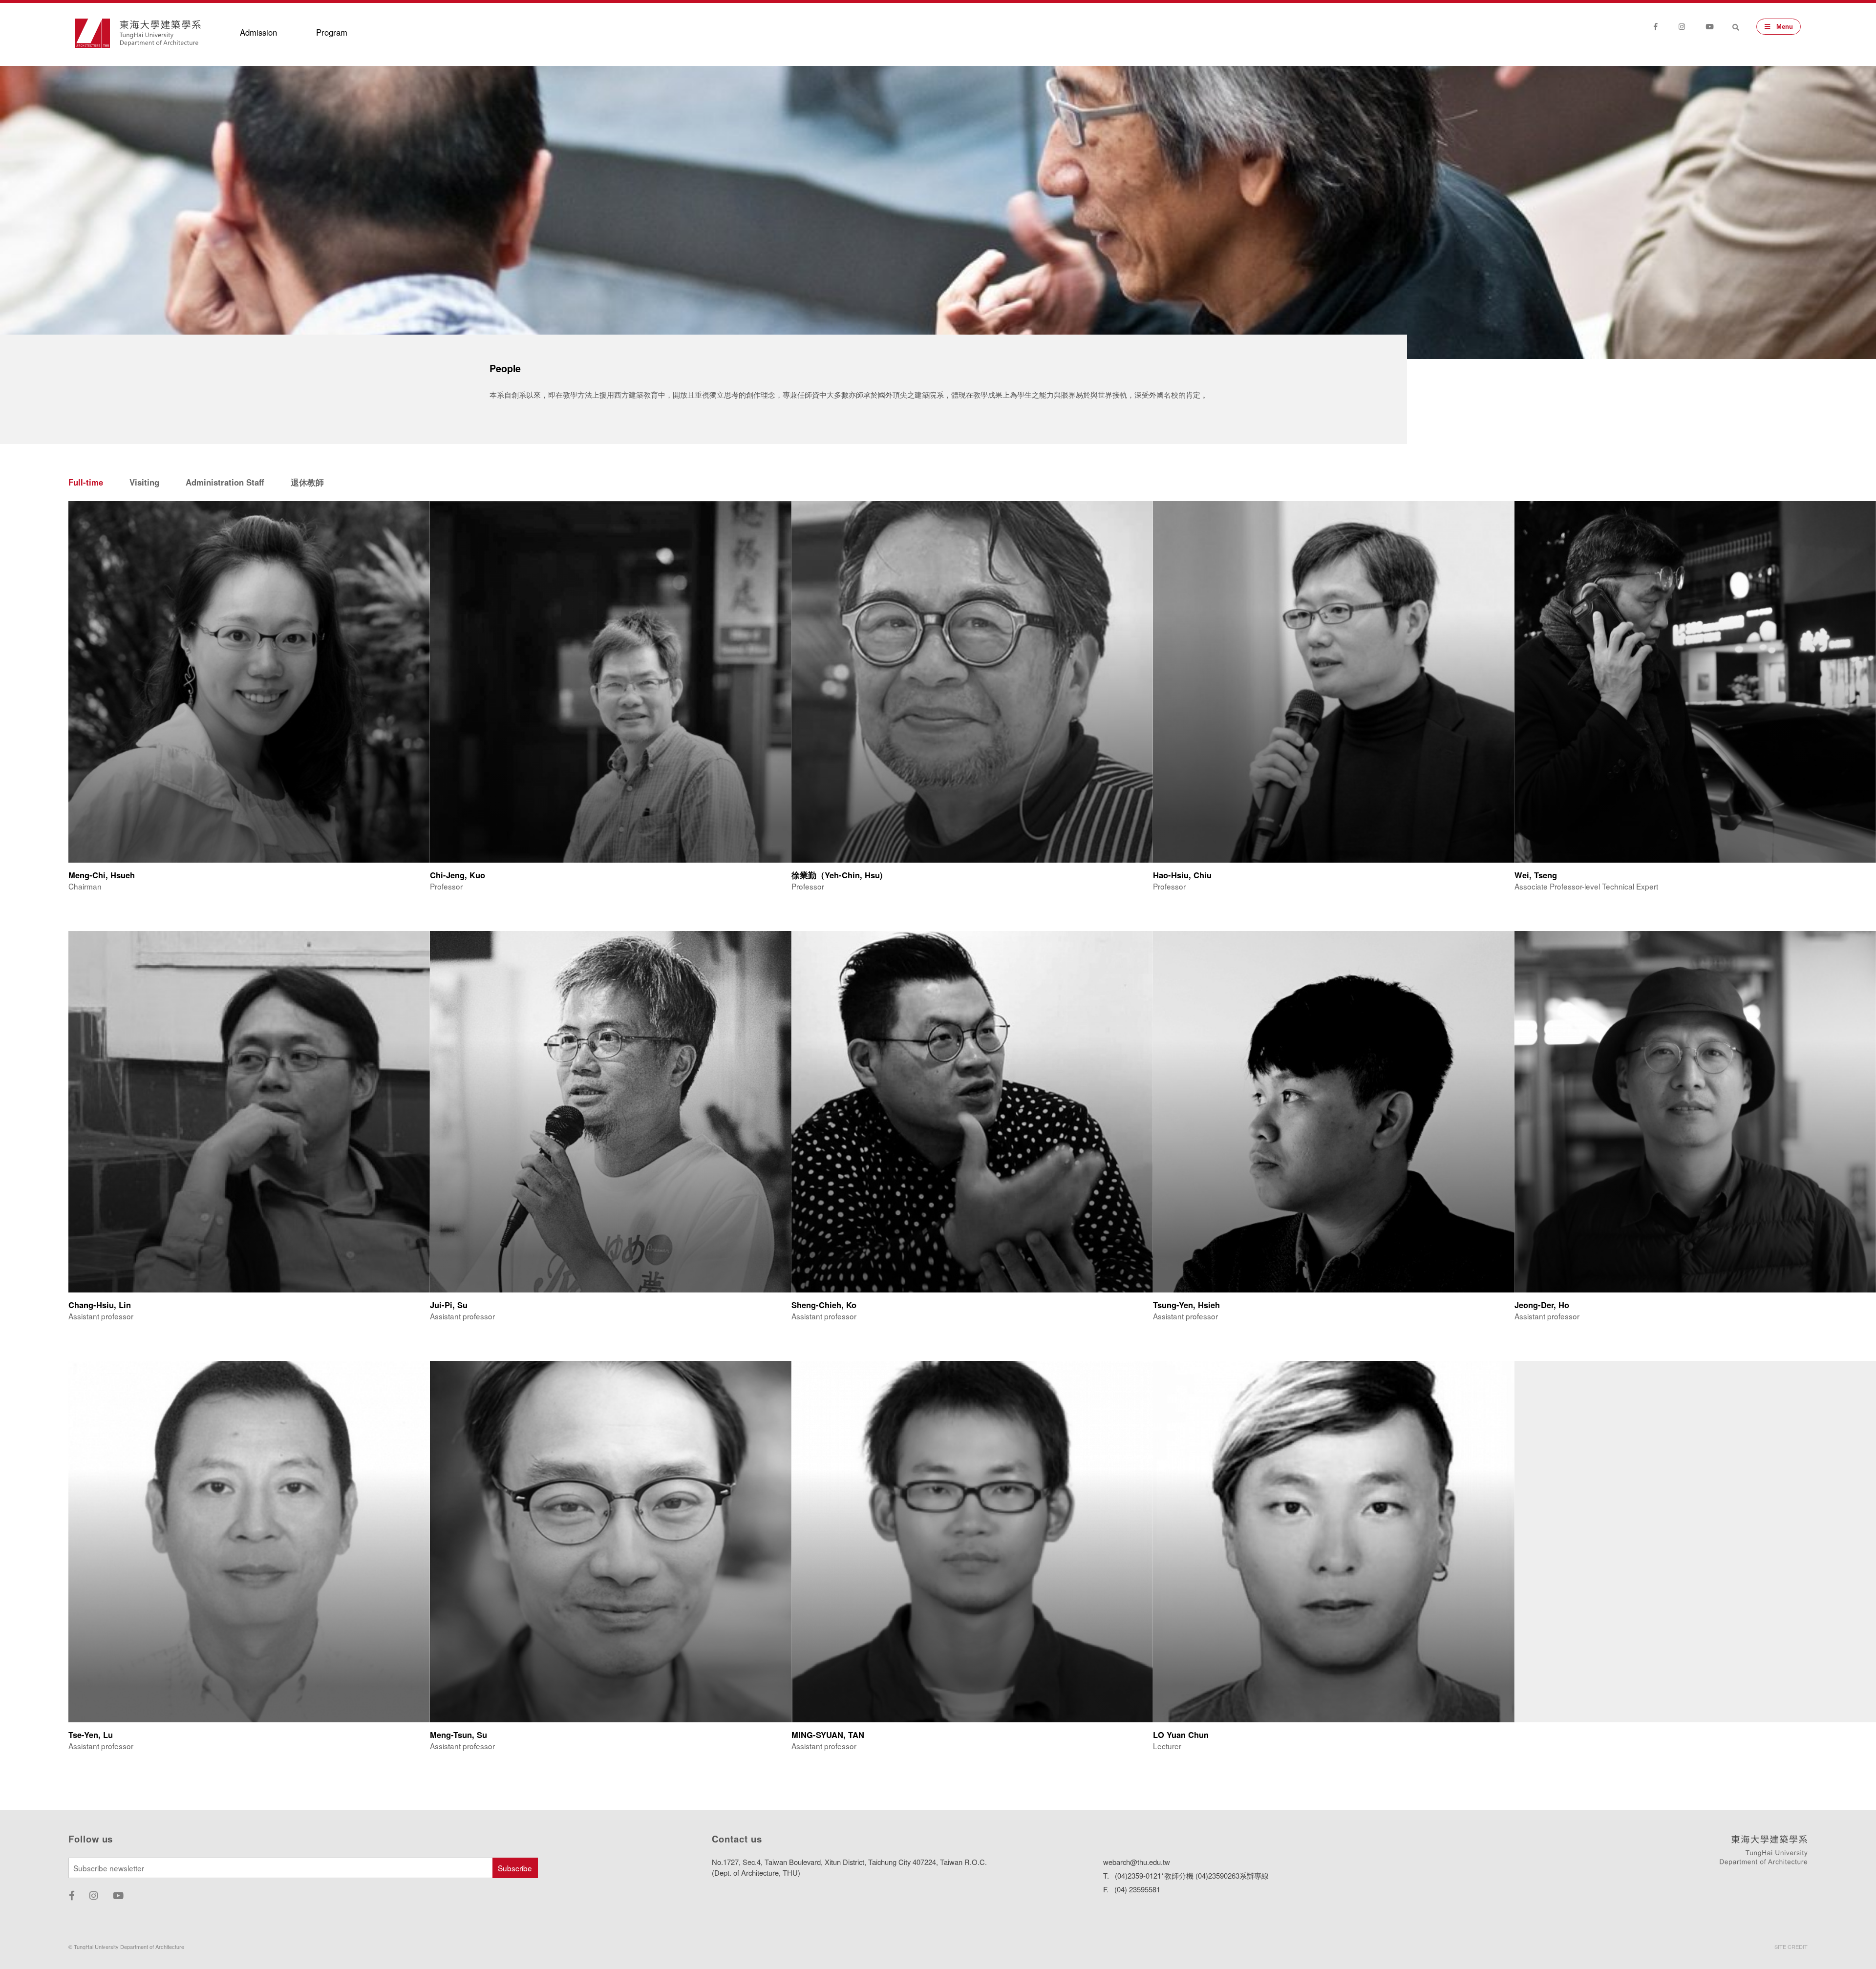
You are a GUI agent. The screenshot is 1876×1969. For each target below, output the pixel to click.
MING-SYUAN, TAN (828, 1735)
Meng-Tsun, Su (458, 1735)
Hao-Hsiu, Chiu (1182, 875)
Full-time (86, 482)
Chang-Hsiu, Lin (100, 1305)
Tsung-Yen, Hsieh (1186, 1305)
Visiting (144, 482)
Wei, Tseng (1536, 875)
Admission (258, 32)
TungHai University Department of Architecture (160, 33)
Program (332, 32)
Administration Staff (225, 482)
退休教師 (307, 482)
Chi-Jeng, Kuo (458, 875)
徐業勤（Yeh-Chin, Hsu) (837, 875)
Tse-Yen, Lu (91, 1735)
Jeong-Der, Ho (1542, 1305)
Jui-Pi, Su (449, 1305)
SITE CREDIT (1791, 1947)
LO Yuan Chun (1181, 1735)
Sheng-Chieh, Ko (824, 1305)
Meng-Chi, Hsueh (102, 875)
